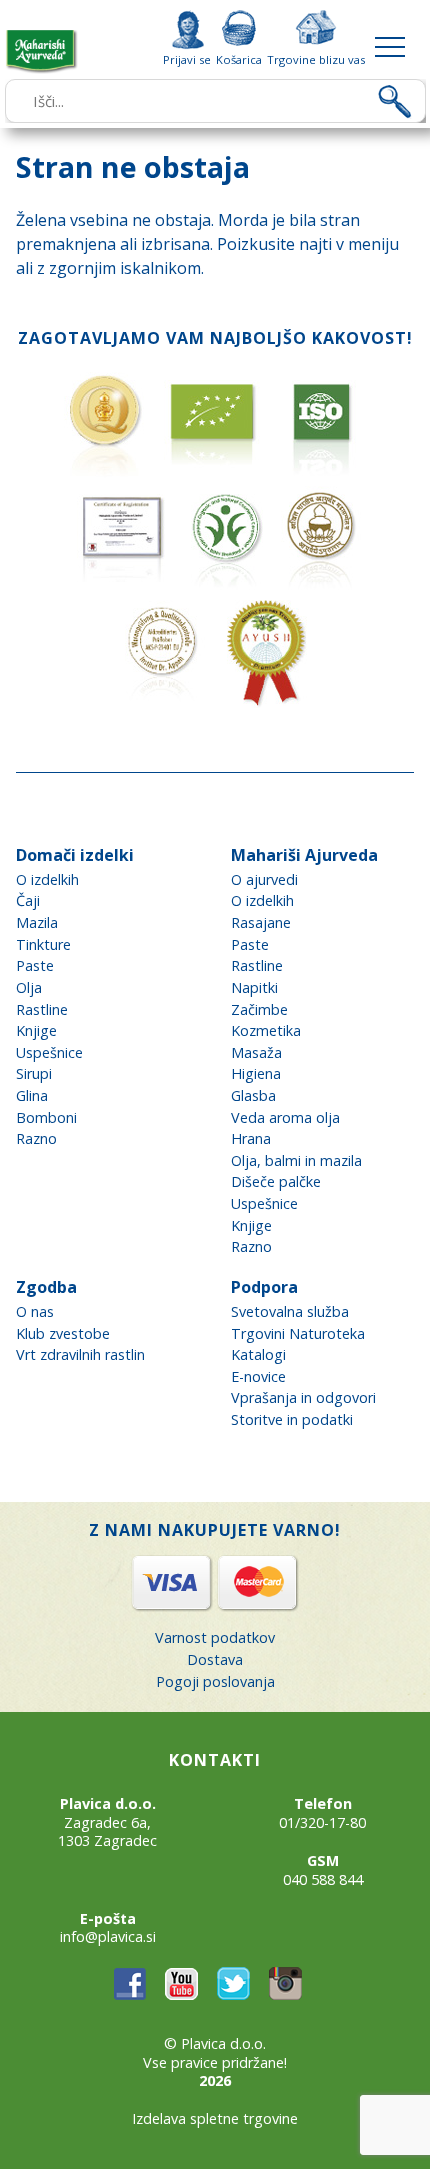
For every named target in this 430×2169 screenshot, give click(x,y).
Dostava (215, 1659)
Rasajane (261, 922)
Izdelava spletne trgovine (215, 2118)
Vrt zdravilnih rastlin (80, 1354)
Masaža (256, 1052)
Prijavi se (187, 59)
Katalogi (258, 1354)
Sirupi (34, 1073)
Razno (36, 1138)
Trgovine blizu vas (316, 59)
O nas (35, 1311)
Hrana (251, 1138)
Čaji (28, 900)
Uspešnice (49, 1052)
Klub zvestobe (63, 1333)
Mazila (37, 922)
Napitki (254, 987)
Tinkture (43, 944)
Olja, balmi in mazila (296, 1160)
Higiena (256, 1073)
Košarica (239, 59)
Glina (32, 1095)
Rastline (42, 1009)
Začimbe (259, 1009)
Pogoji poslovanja (215, 1681)
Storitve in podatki (292, 1419)
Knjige (36, 1030)
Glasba (253, 1095)
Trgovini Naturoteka (298, 1333)
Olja (29, 987)
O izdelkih (47, 879)
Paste (35, 965)
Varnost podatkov (215, 1637)
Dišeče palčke (276, 1181)
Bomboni (46, 1117)
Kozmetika (266, 1030)
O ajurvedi (264, 879)
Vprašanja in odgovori (303, 1397)
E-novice (258, 1376)
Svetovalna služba (290, 1311)
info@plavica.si (108, 1936)
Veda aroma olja (285, 1117)
